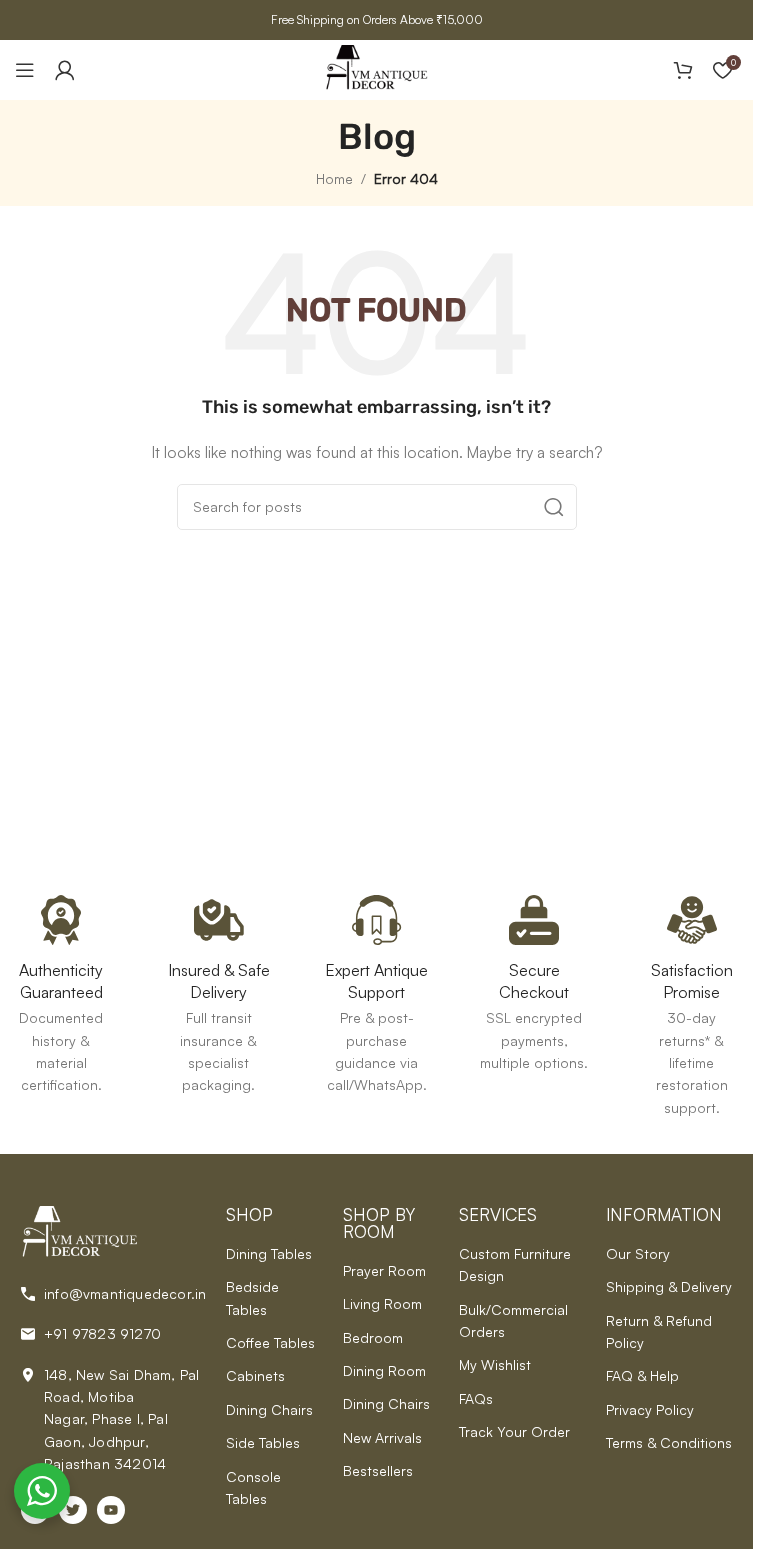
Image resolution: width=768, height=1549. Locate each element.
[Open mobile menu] (25, 70)
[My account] (65, 70)
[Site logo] (376, 67)
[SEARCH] (554, 507)
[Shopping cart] (683, 70)
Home (334, 178)
